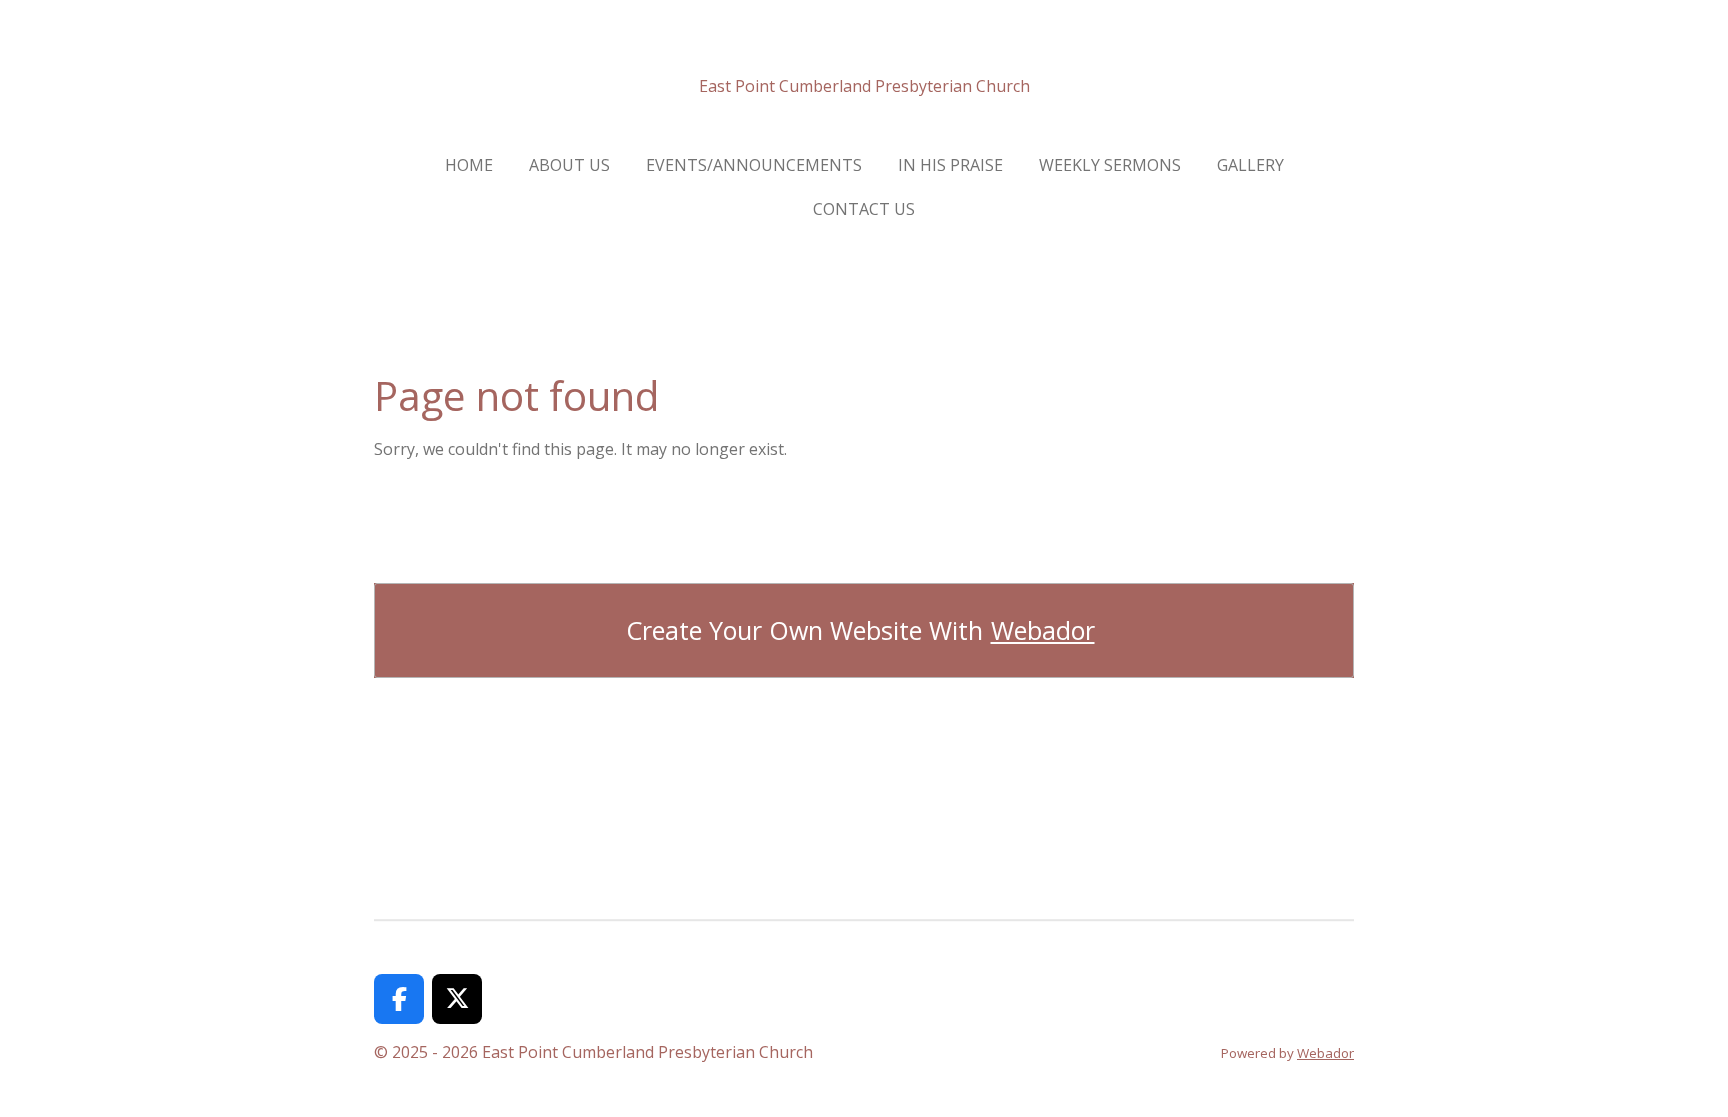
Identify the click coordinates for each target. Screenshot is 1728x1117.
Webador (1043, 630)
